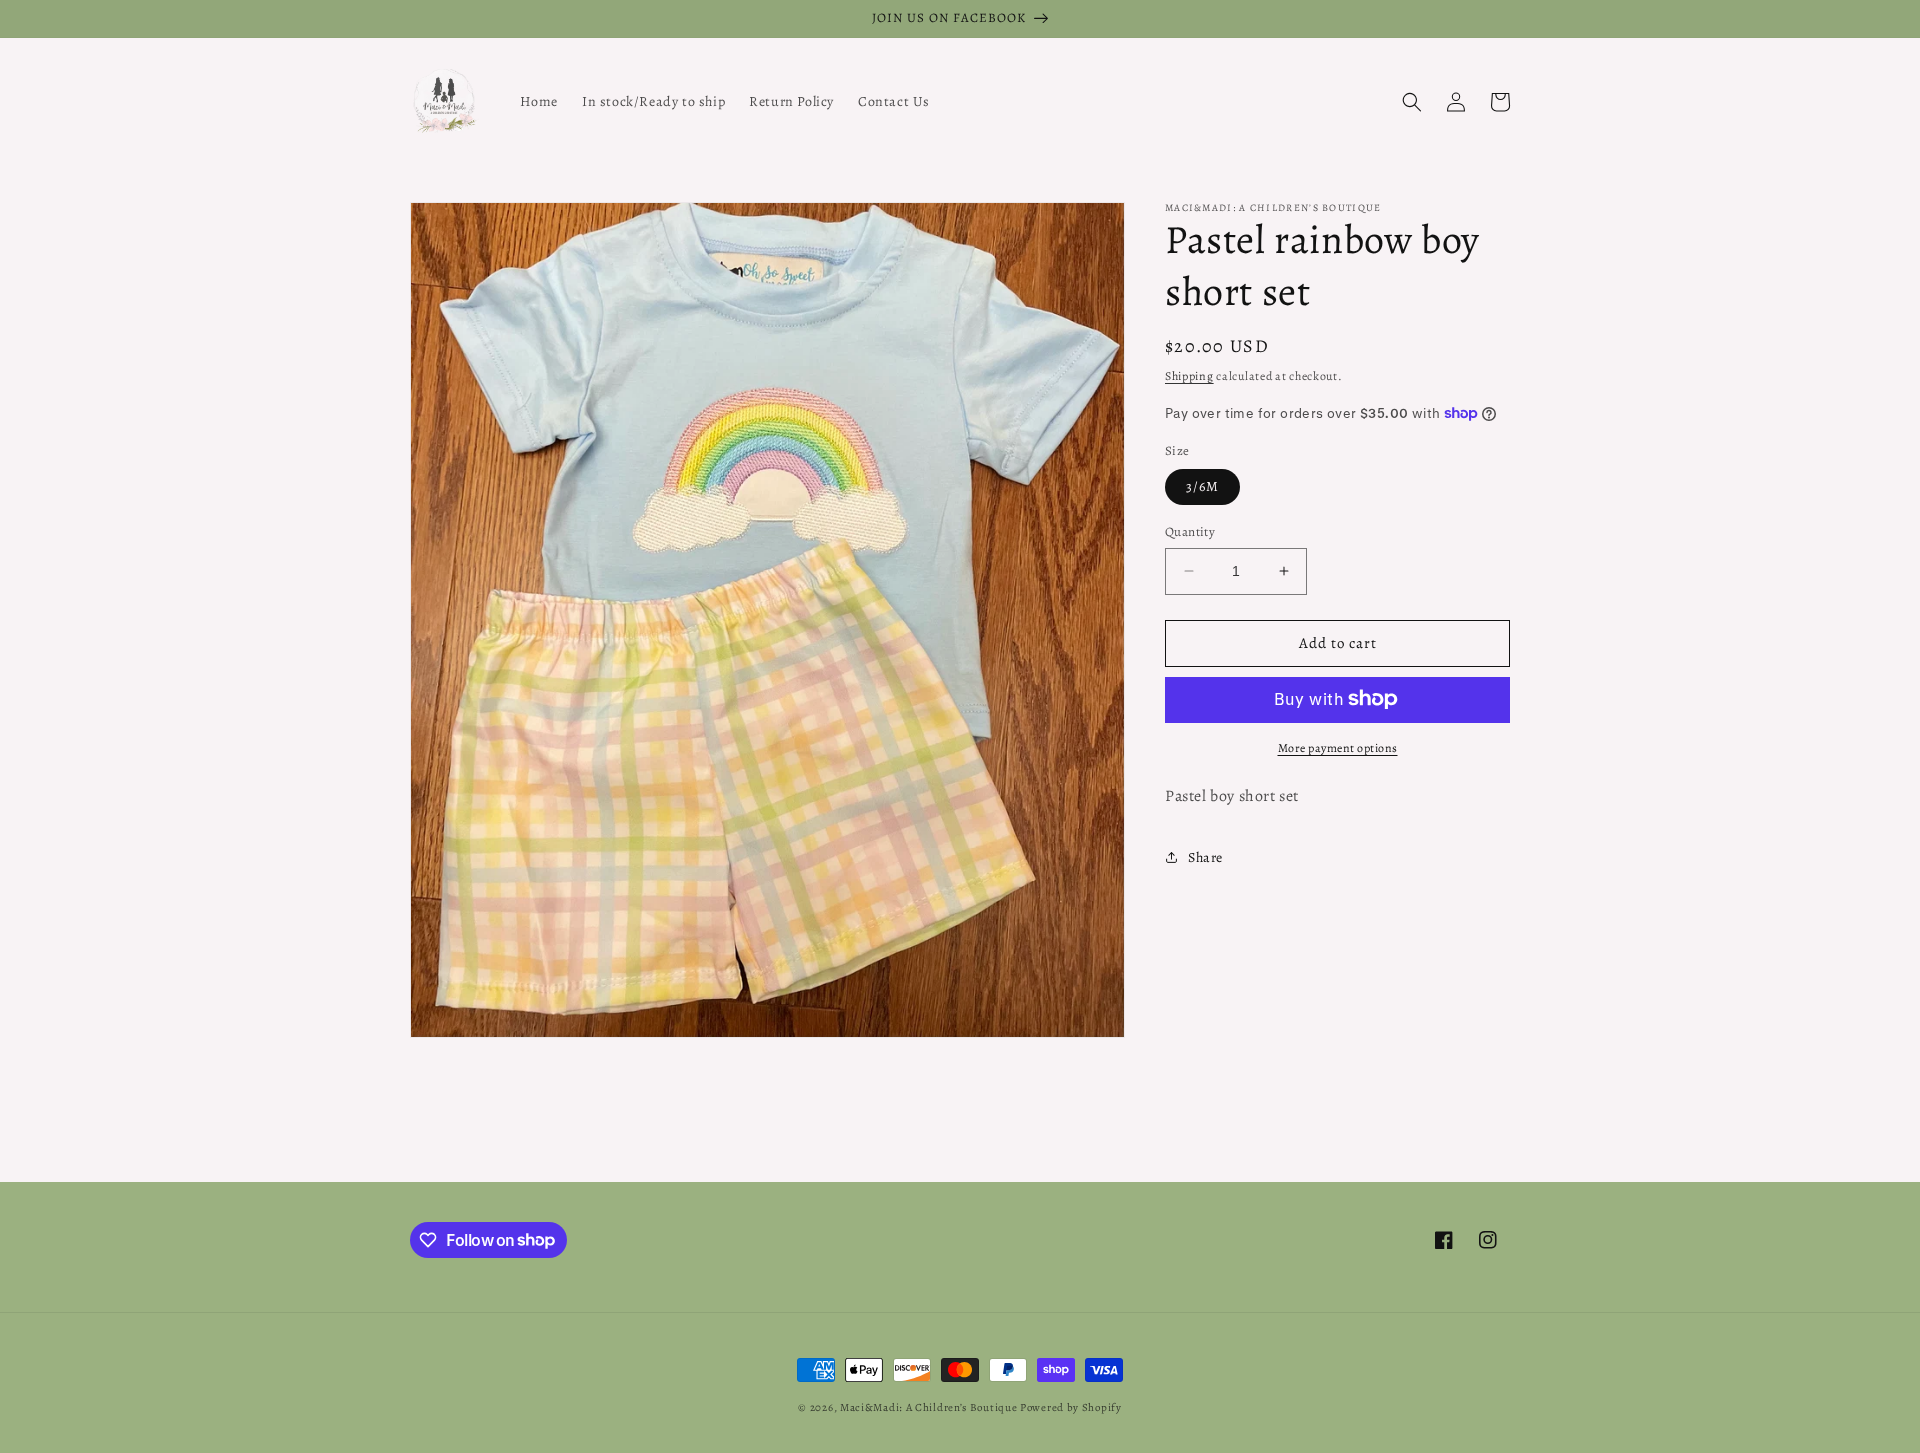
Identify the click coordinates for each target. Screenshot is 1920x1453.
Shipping (1189, 376)
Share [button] (1205, 857)
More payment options (1338, 747)
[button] (1412, 102)
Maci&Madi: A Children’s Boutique (930, 1407)
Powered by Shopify (1071, 1407)
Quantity (1190, 531)
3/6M (1202, 486)
